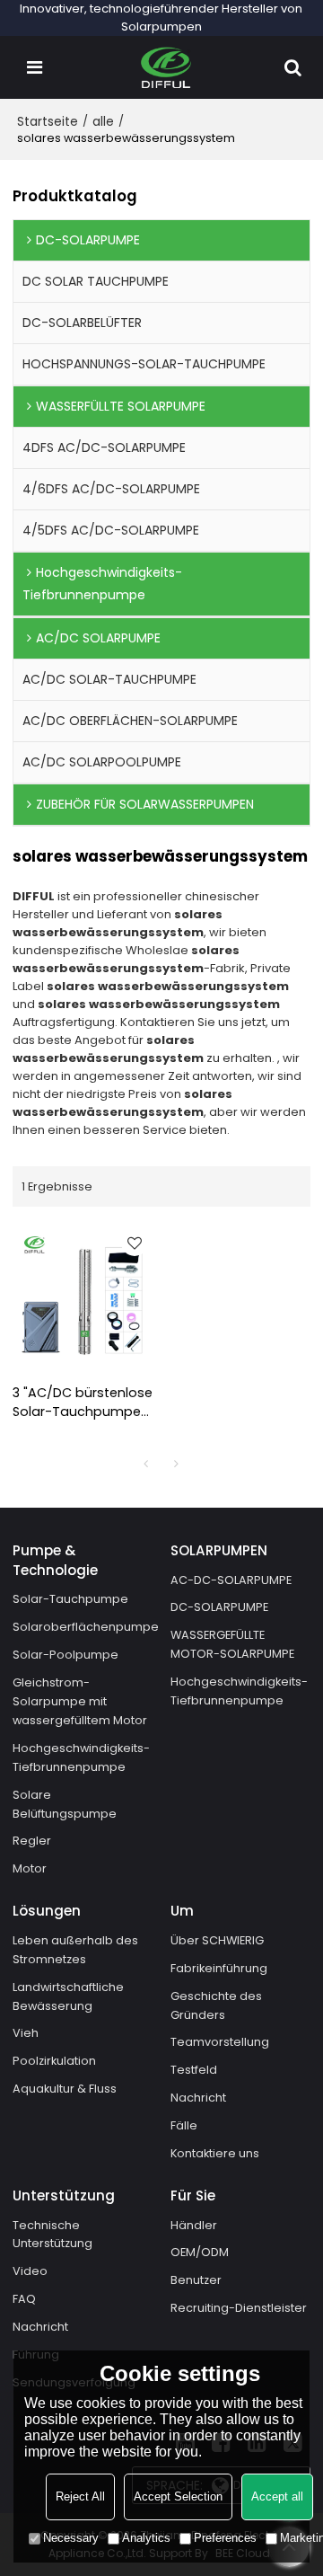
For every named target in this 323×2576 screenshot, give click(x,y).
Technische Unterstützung (52, 2235)
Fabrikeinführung (219, 1968)
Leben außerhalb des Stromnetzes (75, 1950)
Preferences (225, 2538)
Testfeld (194, 2070)
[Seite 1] (146, 1464)
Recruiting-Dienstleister (239, 2308)
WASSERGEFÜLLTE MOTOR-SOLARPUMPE (232, 1644)
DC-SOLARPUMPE (219, 1607)
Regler (32, 1841)
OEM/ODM (200, 2252)
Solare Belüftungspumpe (65, 1804)
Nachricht (198, 2098)
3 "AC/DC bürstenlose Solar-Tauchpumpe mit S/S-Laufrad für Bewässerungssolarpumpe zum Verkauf (83, 1403)
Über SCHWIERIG (217, 1940)
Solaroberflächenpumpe (86, 1627)
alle (103, 121)
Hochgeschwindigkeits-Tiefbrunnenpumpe (81, 1757)
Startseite (48, 121)
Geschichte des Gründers (216, 2005)
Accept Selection (178, 2496)
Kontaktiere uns (215, 2153)
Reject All (80, 2496)
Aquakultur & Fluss (65, 2089)
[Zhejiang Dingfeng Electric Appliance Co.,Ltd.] (166, 67)
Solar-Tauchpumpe (70, 1599)
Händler (194, 2225)
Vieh (26, 2033)
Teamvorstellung (220, 2042)
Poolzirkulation (54, 2061)
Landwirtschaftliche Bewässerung (68, 1996)
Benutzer (196, 2280)
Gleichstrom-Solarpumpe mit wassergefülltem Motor (80, 1701)
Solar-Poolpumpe (65, 1655)
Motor (30, 1868)
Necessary (71, 2538)
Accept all (277, 2496)
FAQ (24, 2299)
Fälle (184, 2125)
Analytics (146, 2538)
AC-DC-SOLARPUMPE (231, 1580)
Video (30, 2271)
